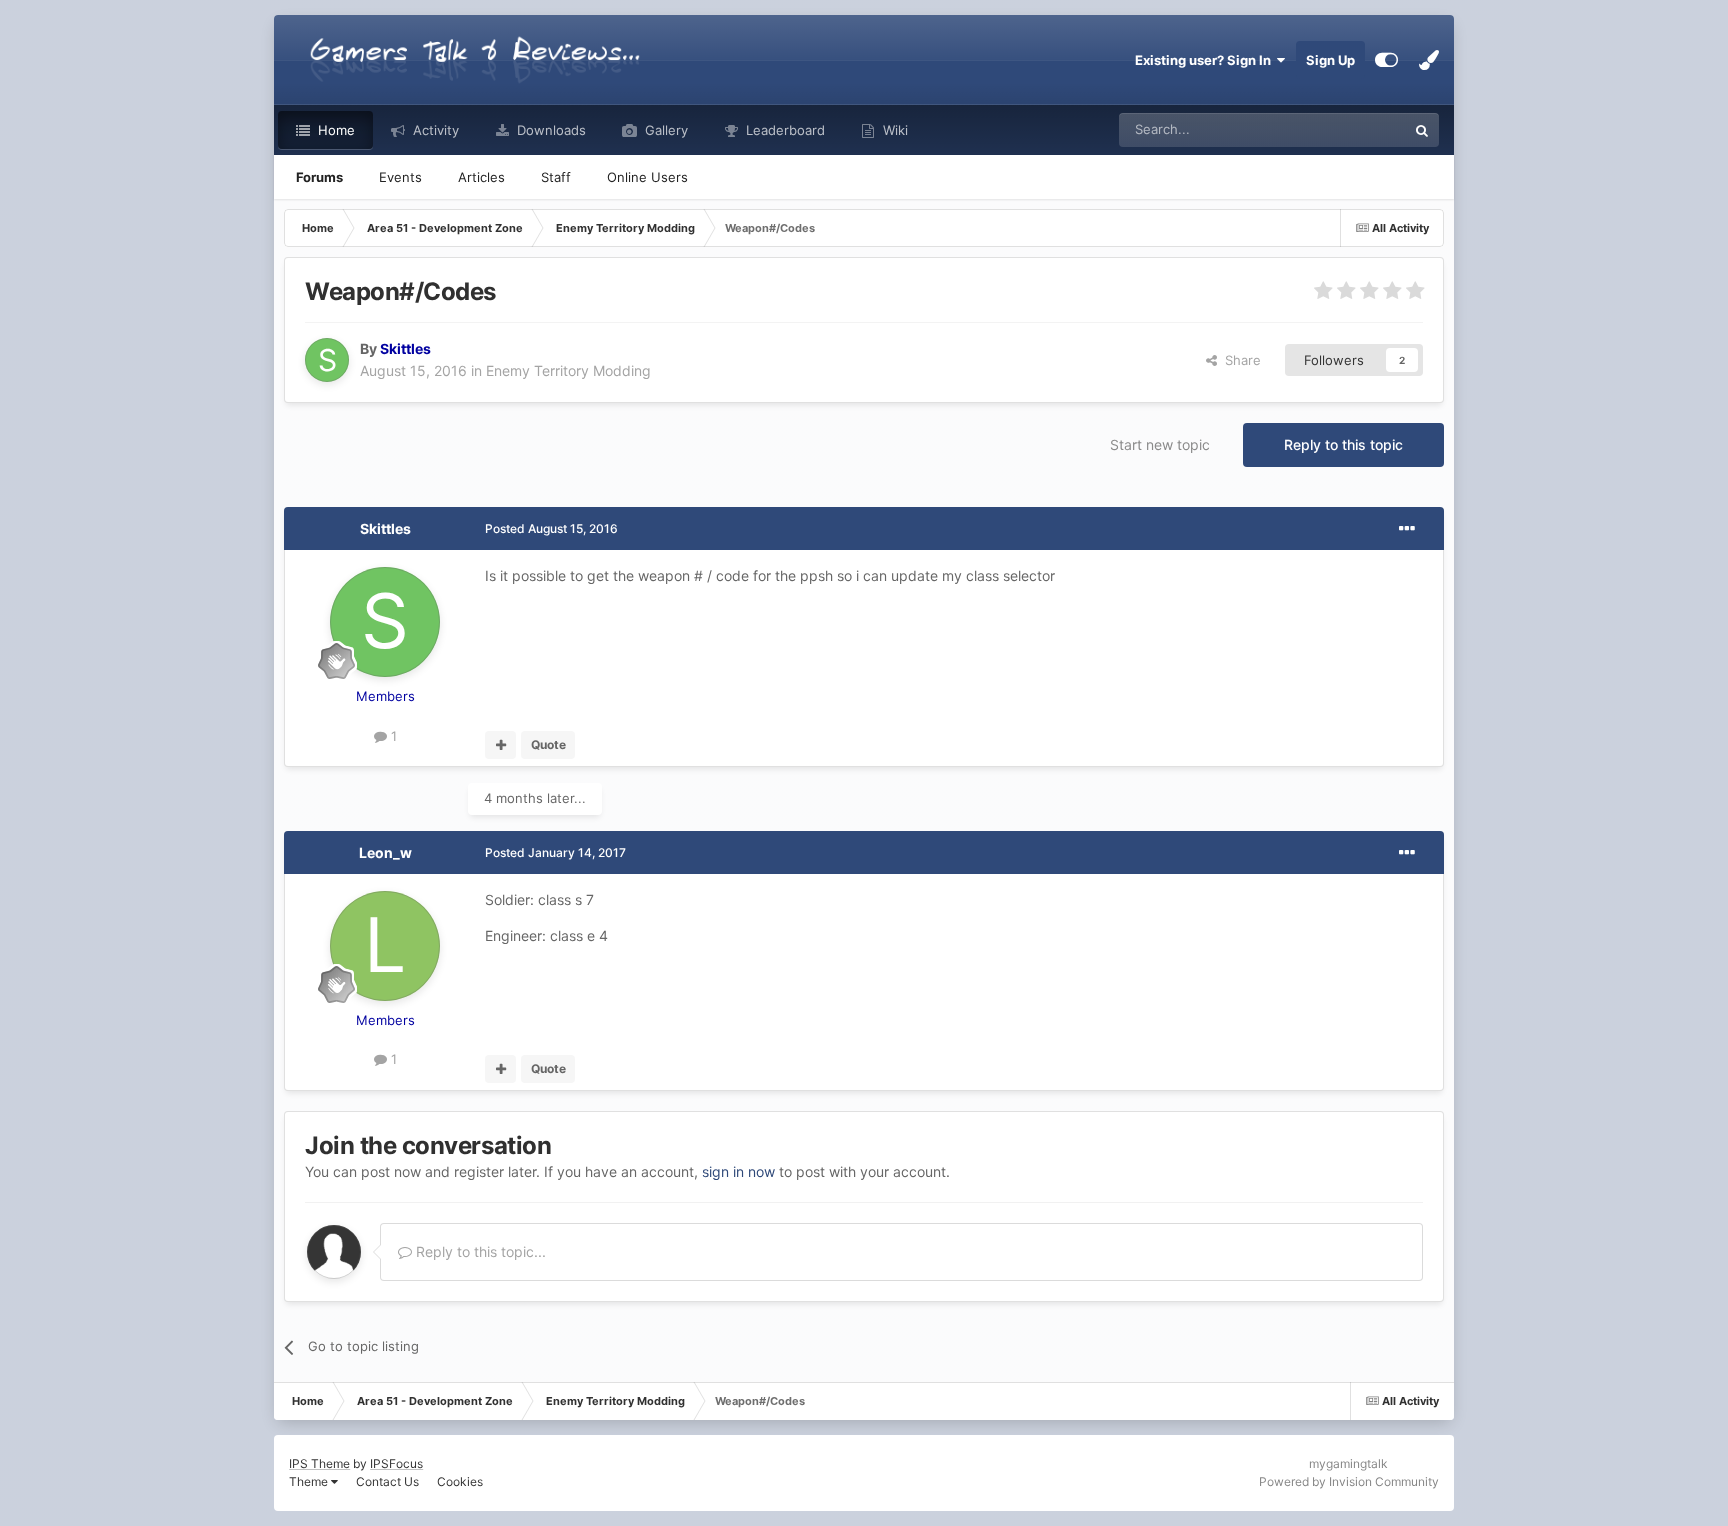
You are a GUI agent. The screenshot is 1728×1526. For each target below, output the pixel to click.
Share (1239, 360)
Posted (551, 528)
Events (400, 177)
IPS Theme (319, 1463)
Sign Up (1330, 60)
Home (334, 130)
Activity (434, 130)
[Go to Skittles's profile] (327, 360)
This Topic (1349, 129)
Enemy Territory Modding (568, 370)
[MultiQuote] (500, 745)
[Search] (1422, 130)
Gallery (664, 130)
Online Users (647, 177)
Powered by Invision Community (1349, 1481)
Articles (481, 177)
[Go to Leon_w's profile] (385, 946)
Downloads (549, 130)
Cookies (460, 1481)
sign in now (738, 1171)
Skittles (385, 528)
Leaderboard (783, 130)
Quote (548, 744)
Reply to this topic (1343, 444)
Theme (310, 1481)
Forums (319, 177)
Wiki (893, 130)
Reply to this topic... (479, 1251)
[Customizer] (1386, 60)
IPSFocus (396, 1463)
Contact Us (387, 1481)
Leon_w (385, 852)
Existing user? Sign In (1206, 60)
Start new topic (1160, 444)
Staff (556, 177)
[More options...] (1407, 529)
